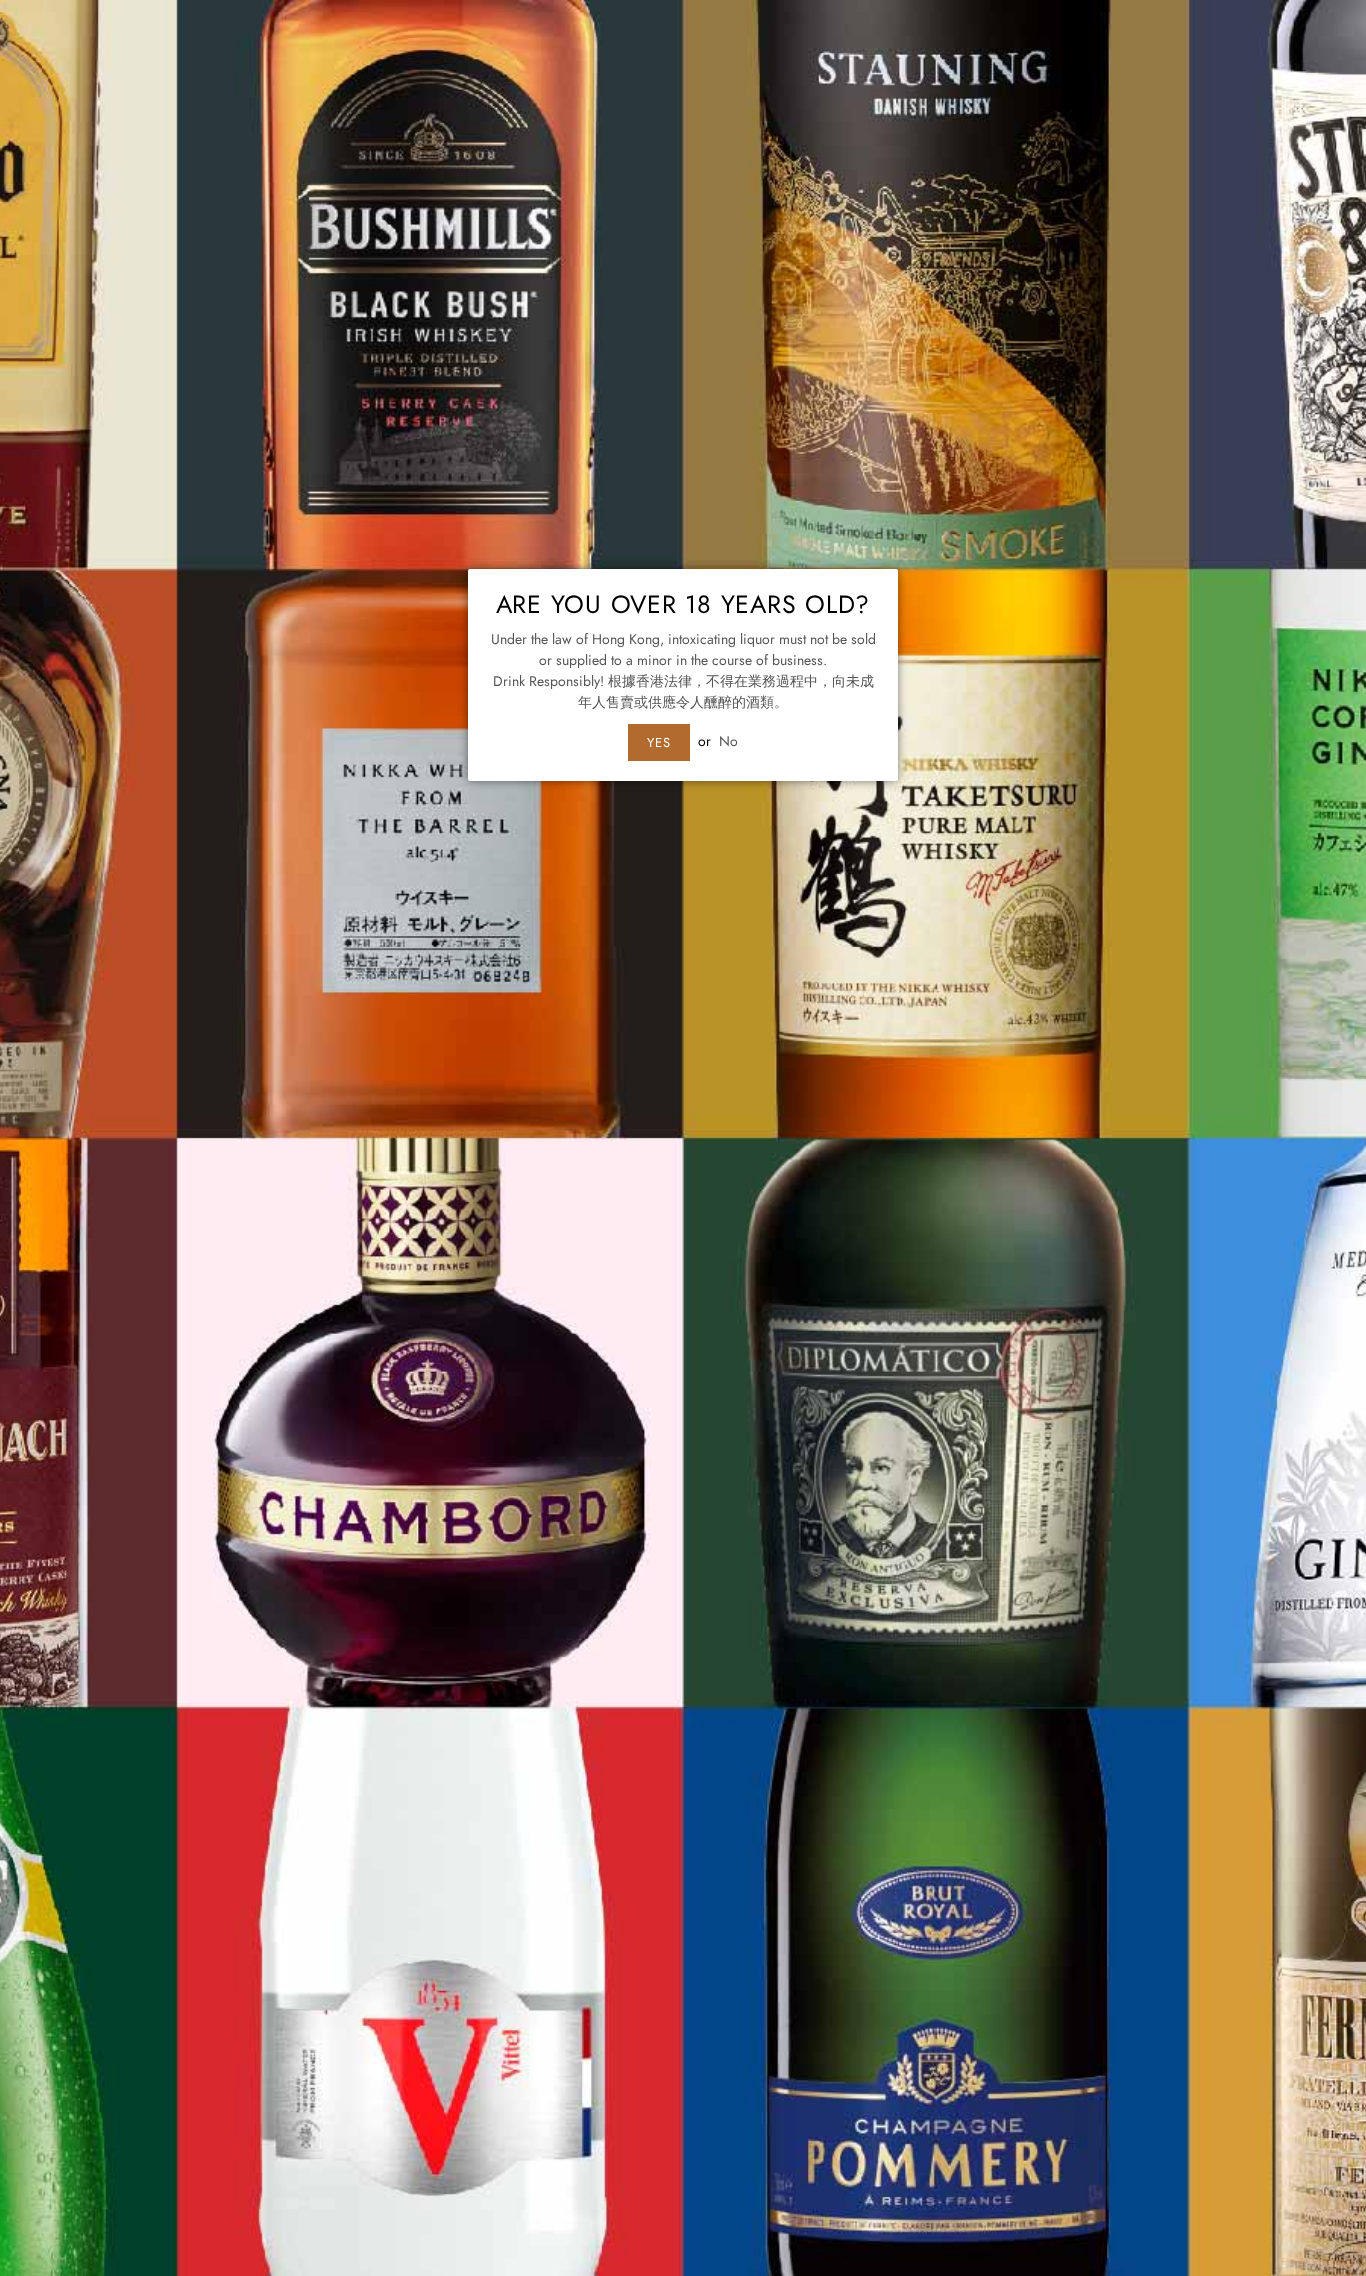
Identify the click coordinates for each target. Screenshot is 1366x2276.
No (728, 741)
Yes (659, 742)
